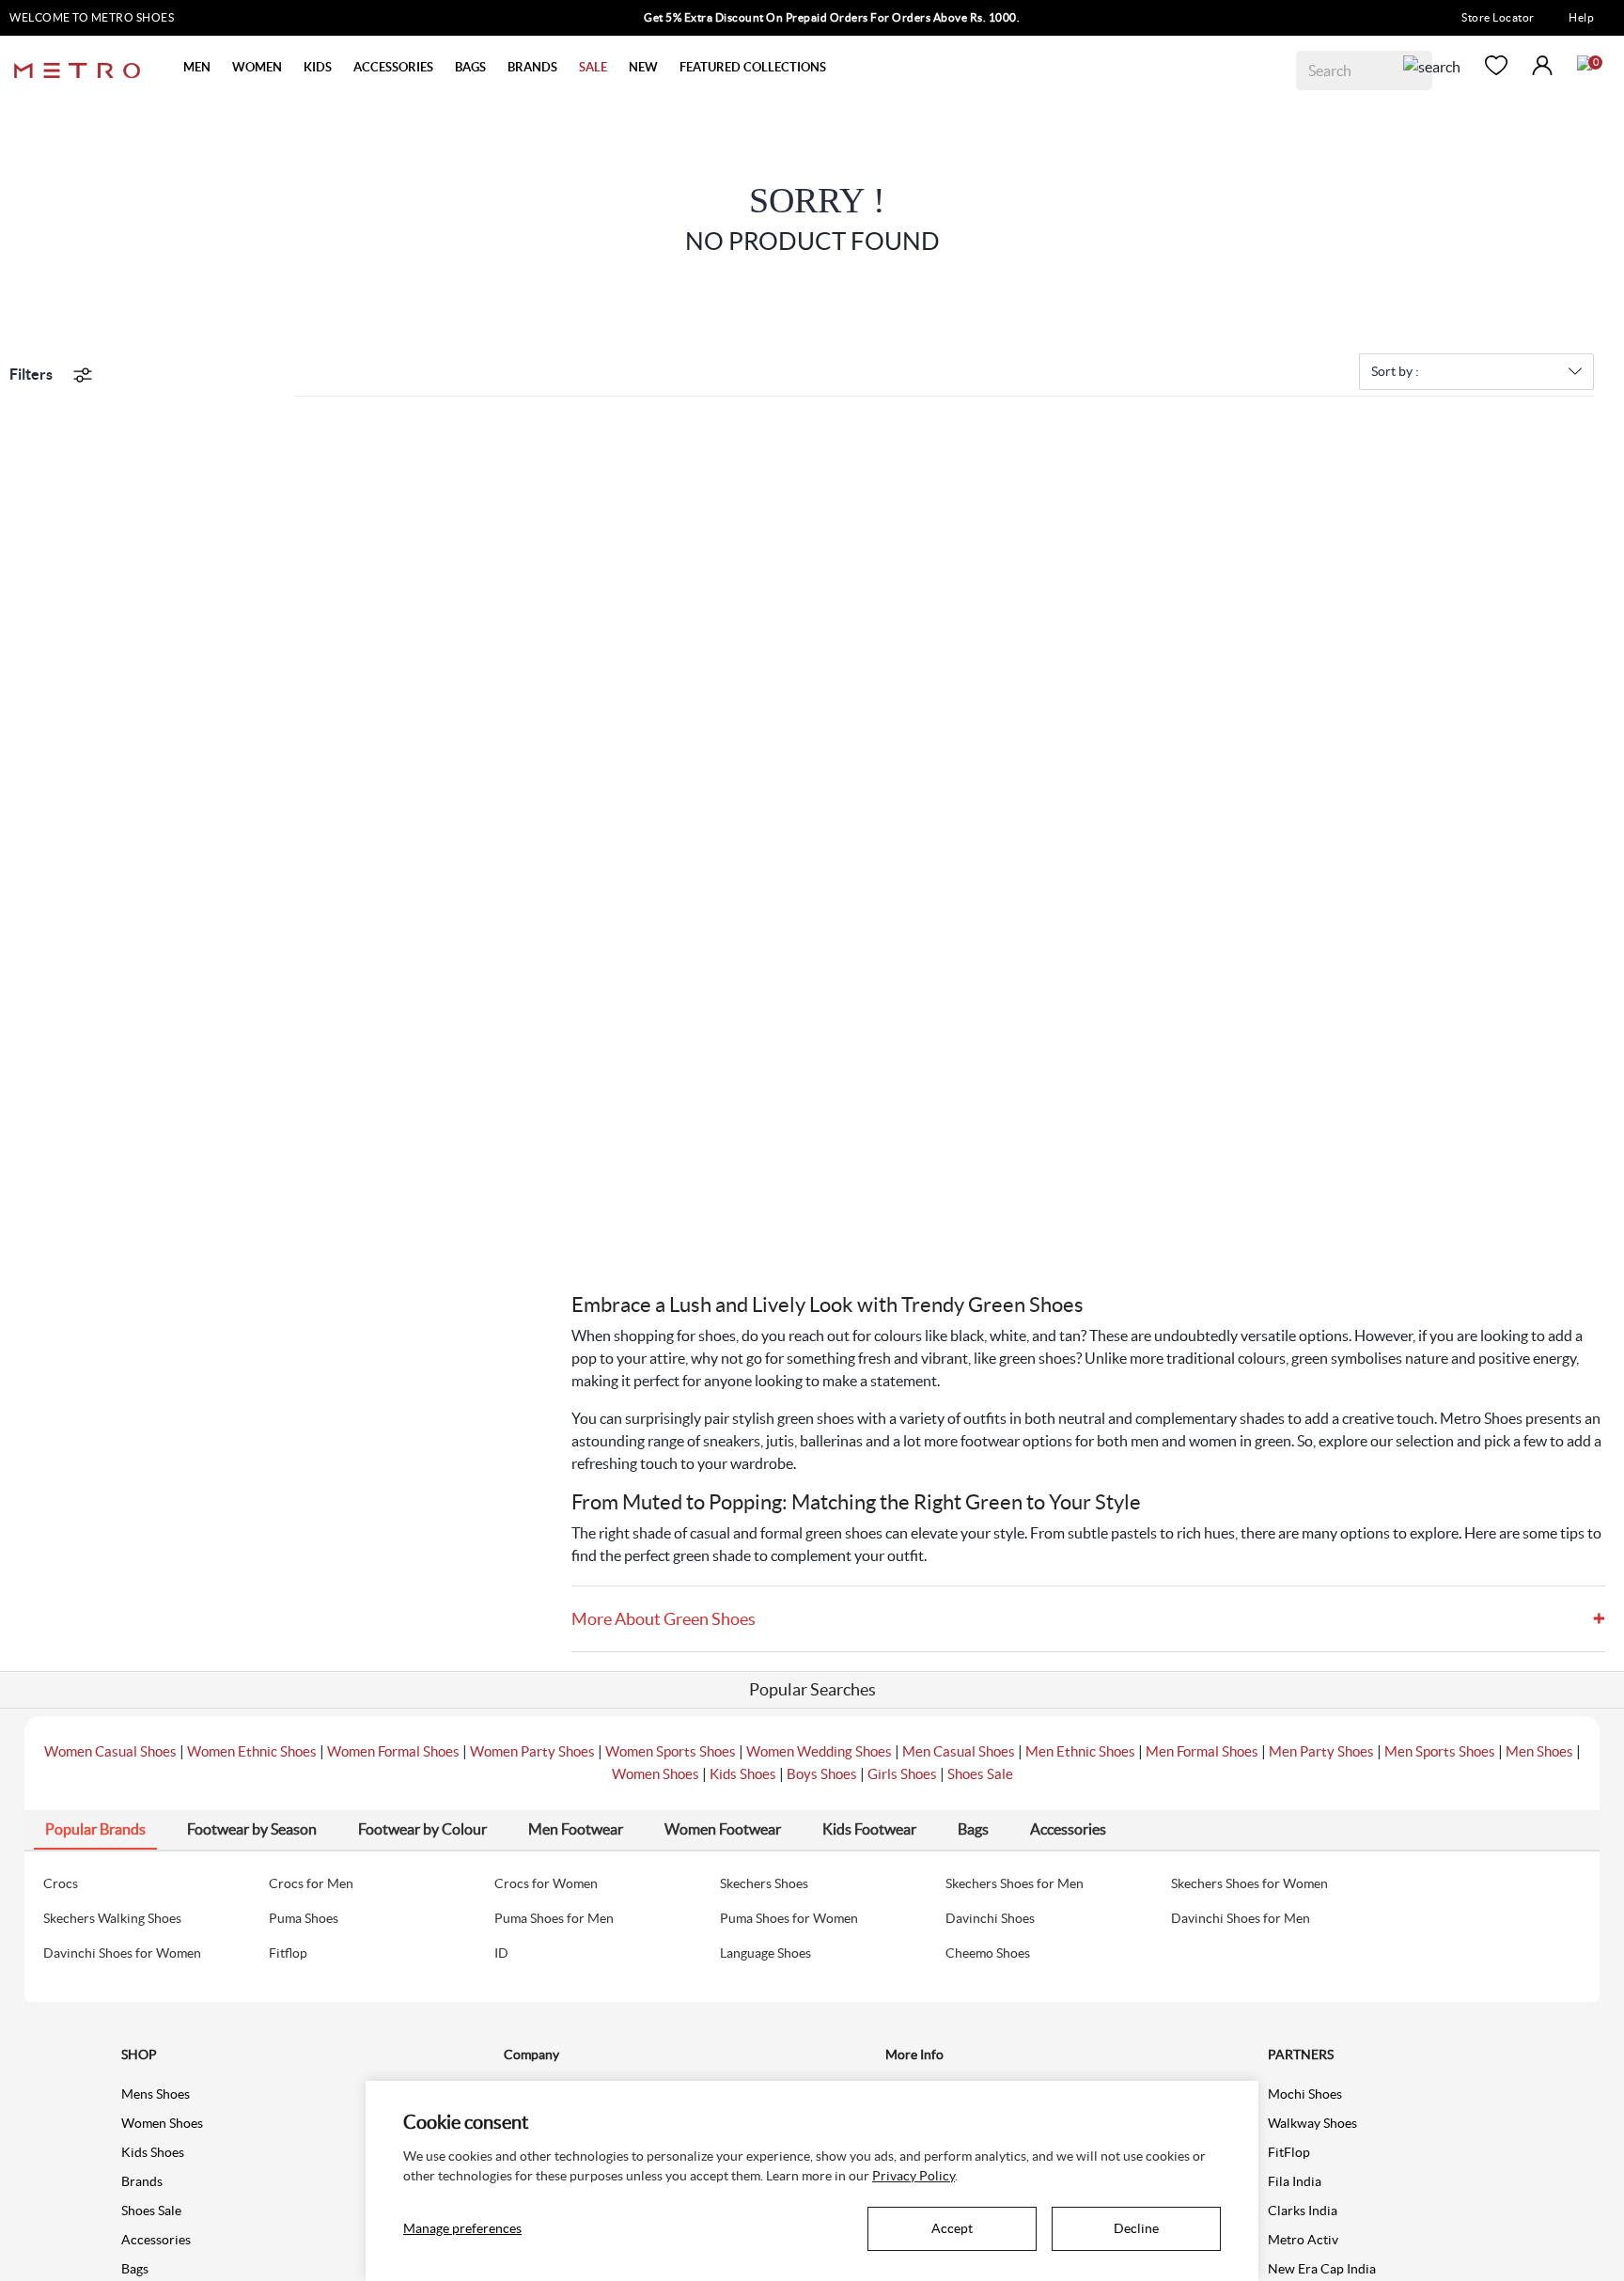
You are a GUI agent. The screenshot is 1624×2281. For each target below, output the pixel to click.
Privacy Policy (913, 2176)
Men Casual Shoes (959, 1751)
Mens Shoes (156, 2094)
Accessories (156, 2240)
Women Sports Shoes (671, 1751)
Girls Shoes (902, 1774)
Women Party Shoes (532, 1751)
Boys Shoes (822, 1774)
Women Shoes (656, 1774)
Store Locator (1498, 17)
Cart (1585, 63)
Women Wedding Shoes (819, 1751)
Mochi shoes (1305, 2094)
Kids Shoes (743, 1774)
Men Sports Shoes (1440, 1751)
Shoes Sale (980, 1774)
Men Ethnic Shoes (1080, 1751)
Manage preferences (462, 2228)
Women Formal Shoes (393, 1751)
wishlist (1496, 65)
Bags (135, 2269)
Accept (952, 2228)
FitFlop (1289, 2152)
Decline (1136, 2228)
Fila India (1295, 2181)
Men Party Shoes (1321, 1751)
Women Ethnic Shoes (252, 1751)
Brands (142, 2181)
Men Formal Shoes (1202, 1751)
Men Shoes (1539, 1751)
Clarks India (1303, 2211)
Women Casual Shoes (110, 1751)
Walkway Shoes (1312, 2123)
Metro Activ (1303, 2240)
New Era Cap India (1322, 2269)
